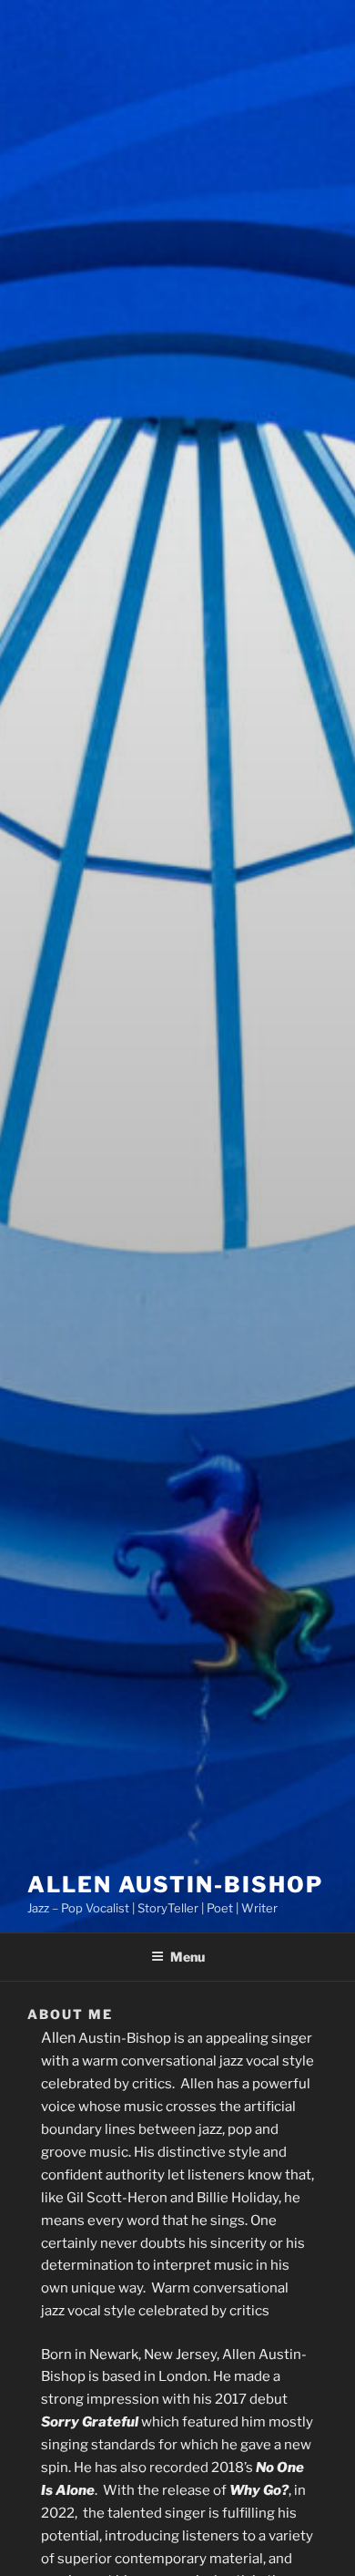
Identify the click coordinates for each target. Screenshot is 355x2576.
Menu (188, 1957)
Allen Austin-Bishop (175, 1885)
